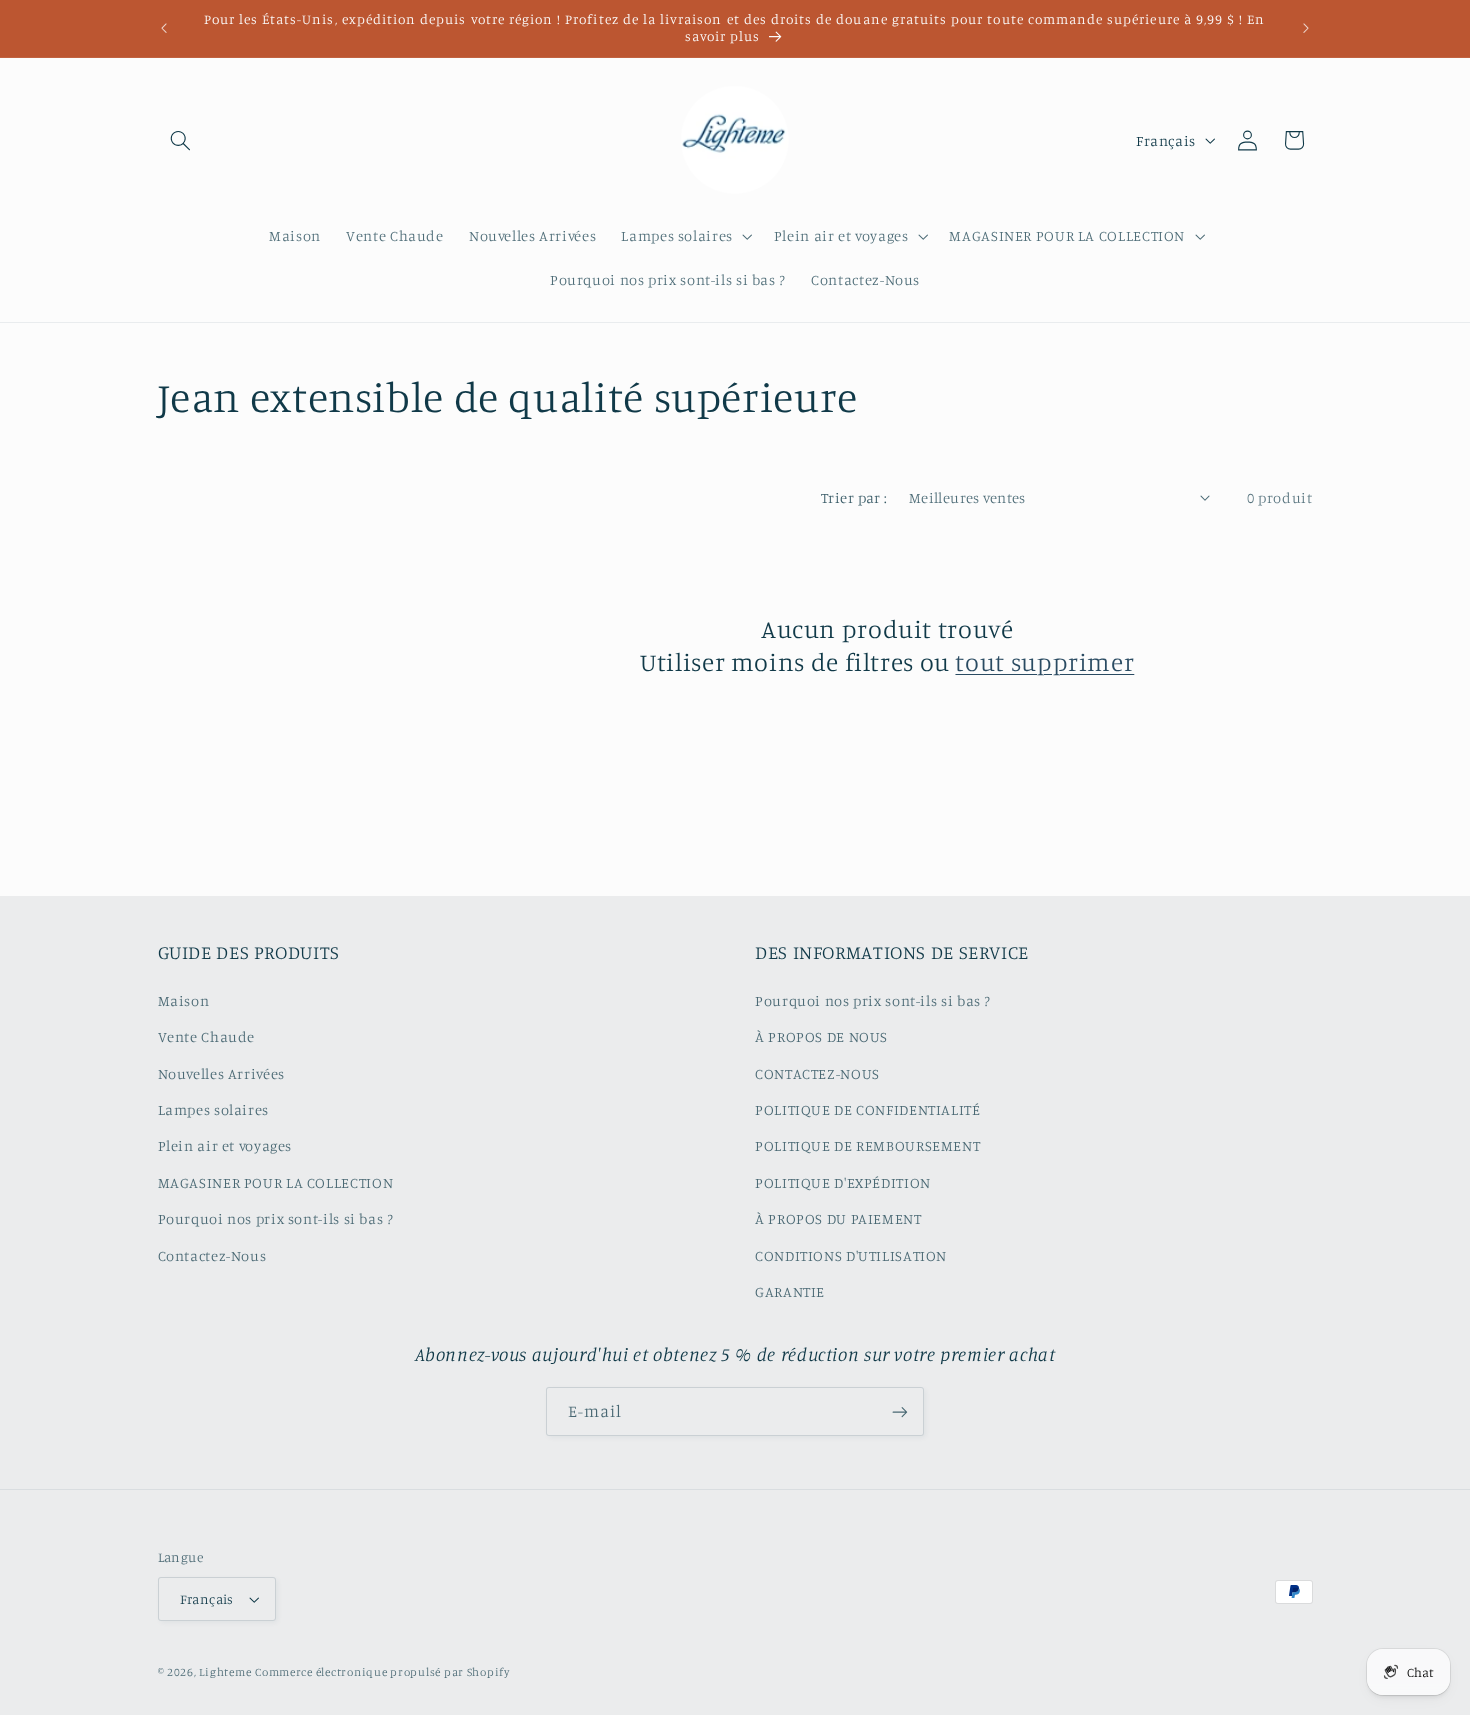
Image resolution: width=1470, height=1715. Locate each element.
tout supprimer (1044, 661)
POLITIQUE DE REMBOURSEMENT (867, 1145)
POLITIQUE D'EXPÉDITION (843, 1182)
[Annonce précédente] (164, 28)
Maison (184, 1000)
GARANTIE (790, 1291)
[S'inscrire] (900, 1411)
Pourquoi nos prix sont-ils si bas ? (276, 1218)
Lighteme (225, 1672)
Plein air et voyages (225, 1145)
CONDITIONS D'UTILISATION (851, 1255)
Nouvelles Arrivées (221, 1073)
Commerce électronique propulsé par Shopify (382, 1672)
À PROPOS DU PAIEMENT (838, 1218)
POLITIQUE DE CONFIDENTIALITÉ (868, 1109)
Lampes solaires (213, 1109)
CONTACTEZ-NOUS (817, 1073)
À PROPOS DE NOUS (821, 1036)
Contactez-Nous (212, 1255)
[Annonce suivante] (1306, 28)
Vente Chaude (207, 1036)
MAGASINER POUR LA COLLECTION (276, 1182)
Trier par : (854, 497)
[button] (181, 140)
